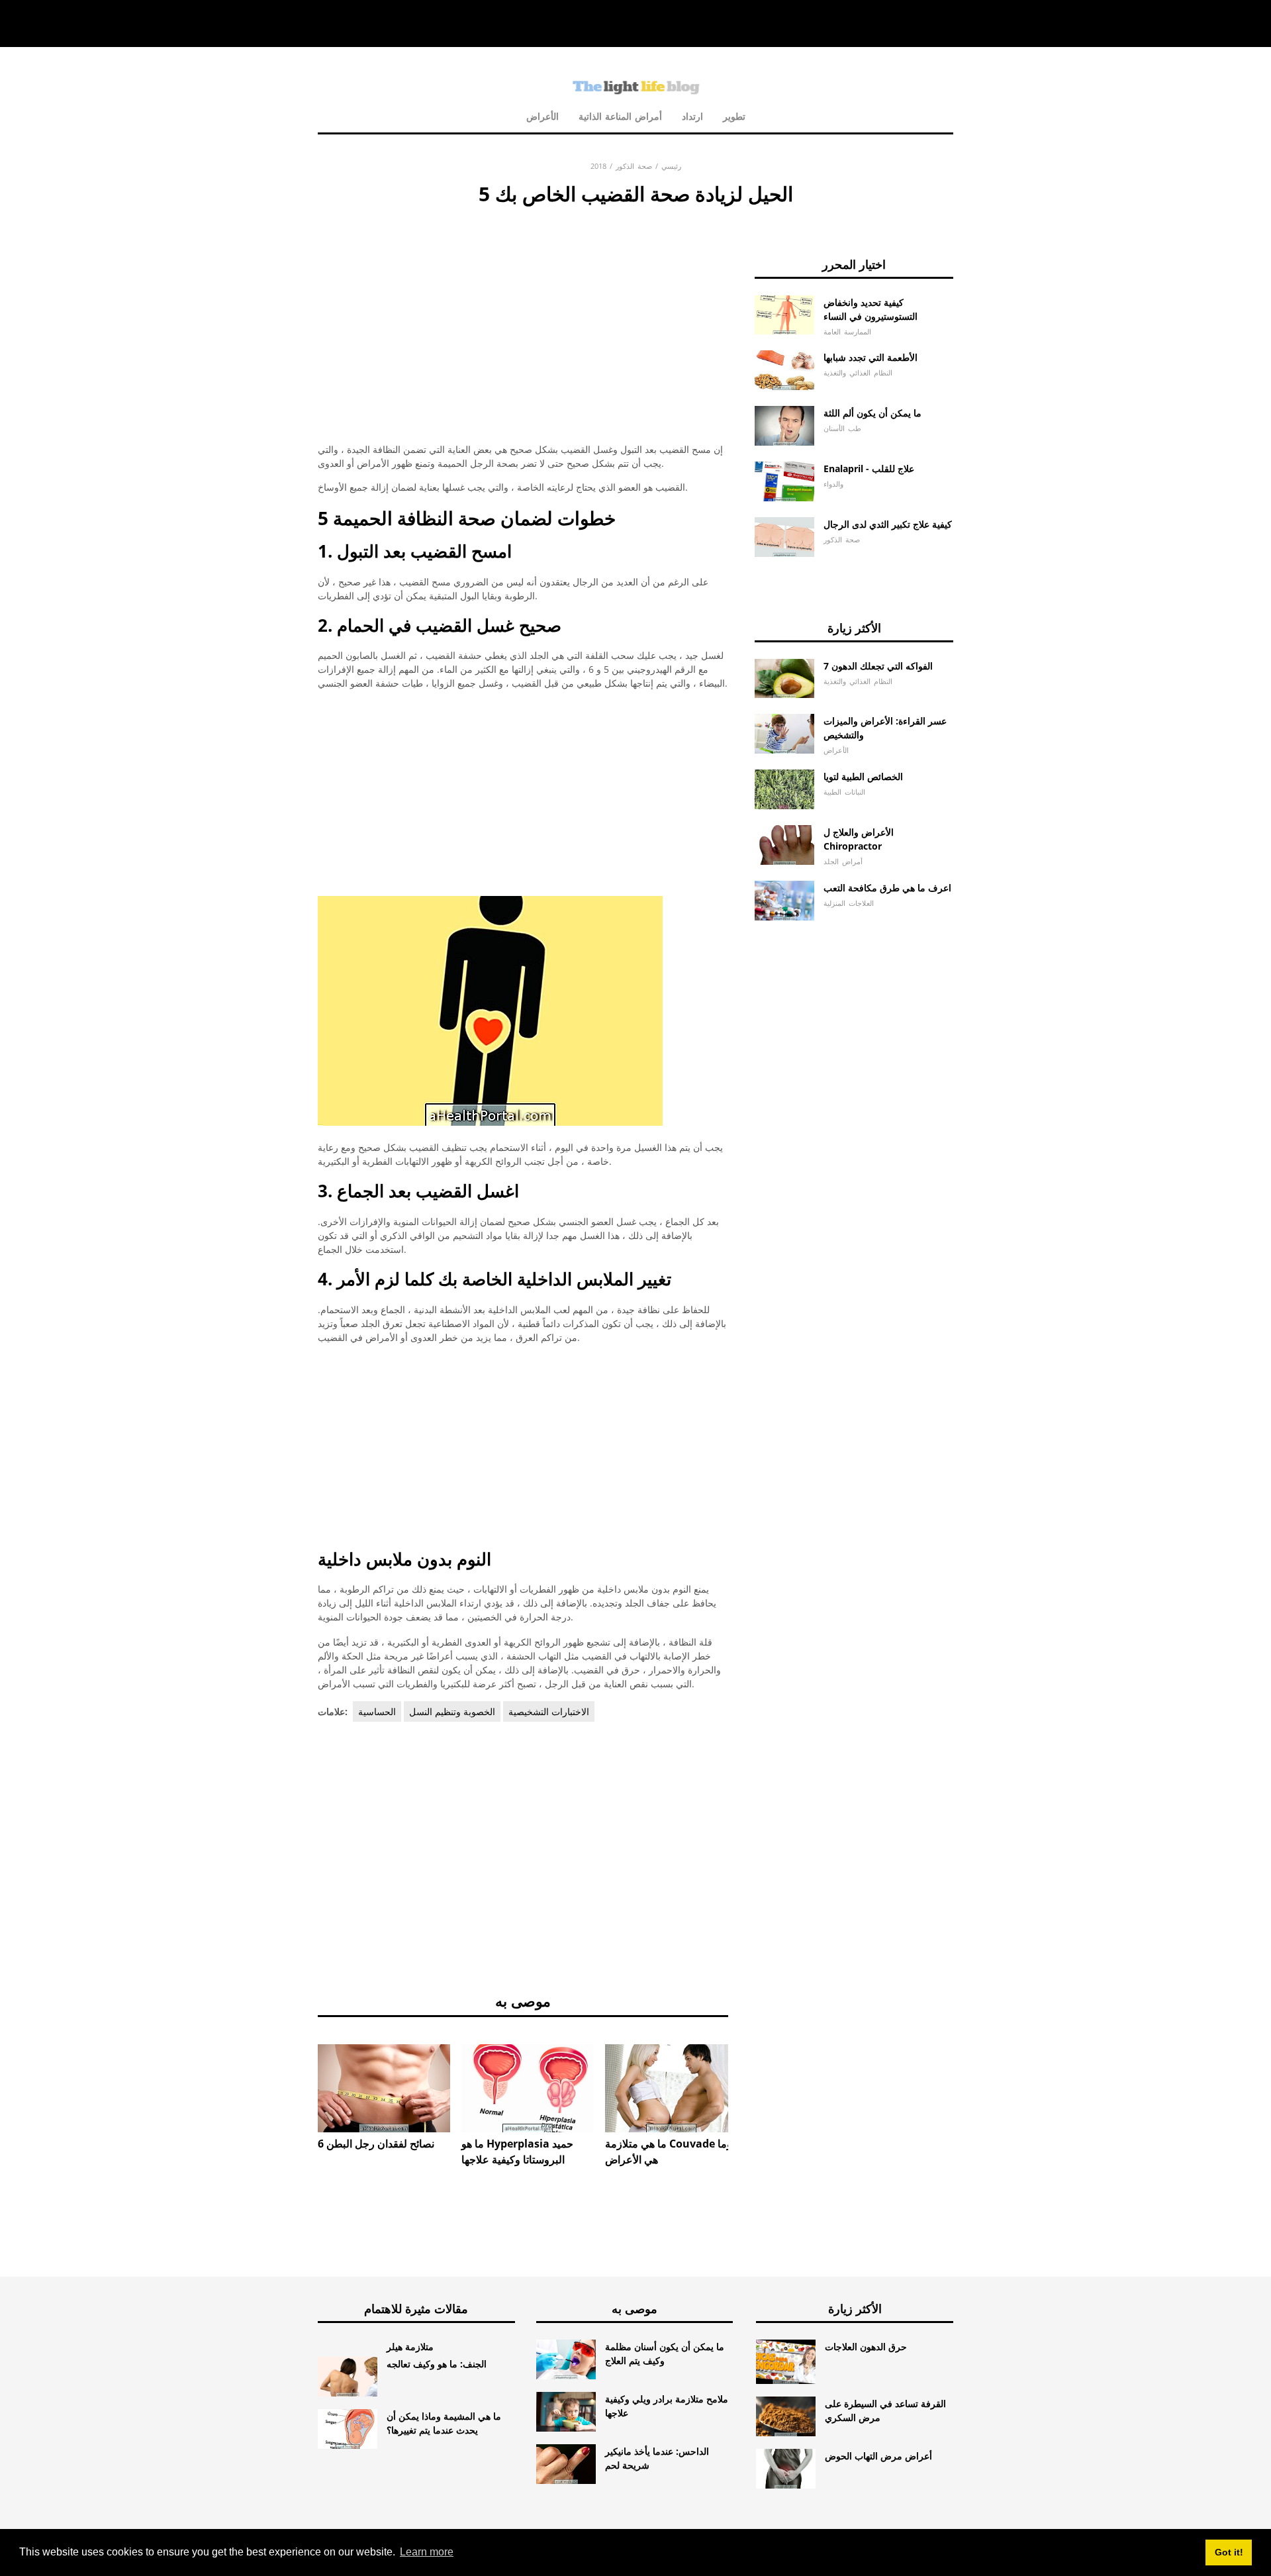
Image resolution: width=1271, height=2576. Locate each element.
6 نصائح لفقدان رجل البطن (376, 2144)
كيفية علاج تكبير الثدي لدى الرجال (888, 524)
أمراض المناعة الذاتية (620, 116)
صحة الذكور (634, 166)
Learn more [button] (427, 2552)
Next (748, 2075)
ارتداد (692, 116)
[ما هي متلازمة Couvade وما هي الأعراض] (671, 2088)
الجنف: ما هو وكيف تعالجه (437, 2364)
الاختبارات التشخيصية (549, 1711)
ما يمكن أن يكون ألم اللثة (872, 413)
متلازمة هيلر (410, 2347)
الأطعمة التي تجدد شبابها (871, 357)
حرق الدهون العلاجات (866, 2347)
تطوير (734, 116)
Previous (298, 2075)
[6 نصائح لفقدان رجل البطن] (384, 2088)
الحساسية (377, 1711)
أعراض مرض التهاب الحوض (878, 2456)
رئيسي (671, 166)
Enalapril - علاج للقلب (869, 469)
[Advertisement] (523, 308)
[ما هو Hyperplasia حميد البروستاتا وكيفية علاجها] (528, 2088)
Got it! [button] (1229, 2552)
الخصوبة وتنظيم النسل (452, 1711)
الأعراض (542, 116)
